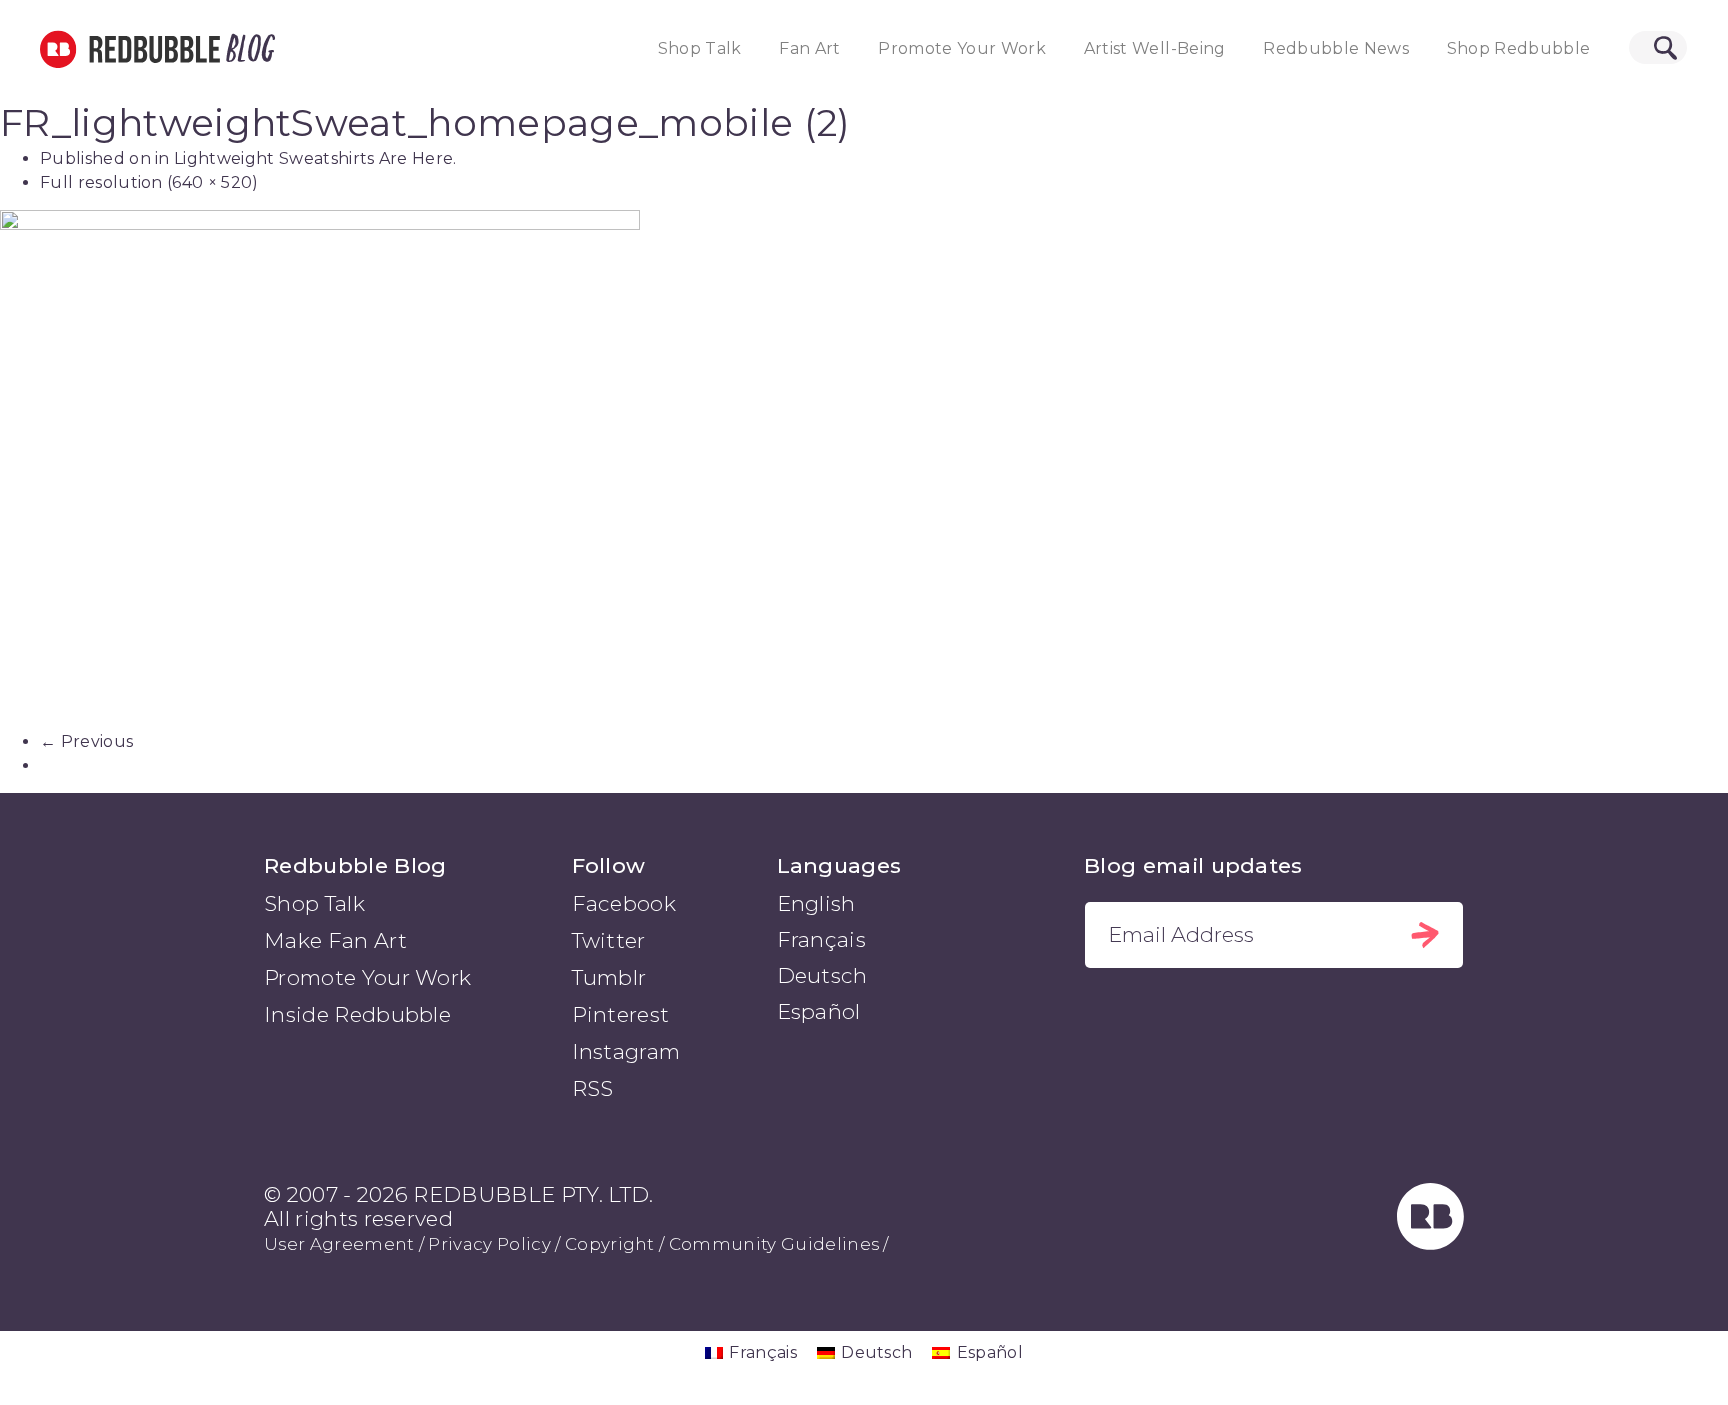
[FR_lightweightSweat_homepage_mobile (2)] (864, 470)
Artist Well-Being (1155, 48)
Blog (247, 49)
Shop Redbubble (1519, 48)
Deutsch (822, 975)
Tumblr (609, 977)
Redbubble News (1336, 48)
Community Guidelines (774, 1244)
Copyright (610, 1244)
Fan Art (809, 48)
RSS (593, 1088)
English (816, 903)
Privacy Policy (489, 1244)
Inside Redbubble (357, 1014)
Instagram (626, 1051)
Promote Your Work (962, 48)
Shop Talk (700, 48)
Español (819, 1011)
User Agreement (339, 1244)
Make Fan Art (335, 940)
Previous (86, 741)
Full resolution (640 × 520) (149, 182)
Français (822, 939)
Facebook (624, 903)
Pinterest (621, 1014)
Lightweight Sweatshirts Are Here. (315, 158)
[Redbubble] (1431, 1243)
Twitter (609, 940)
